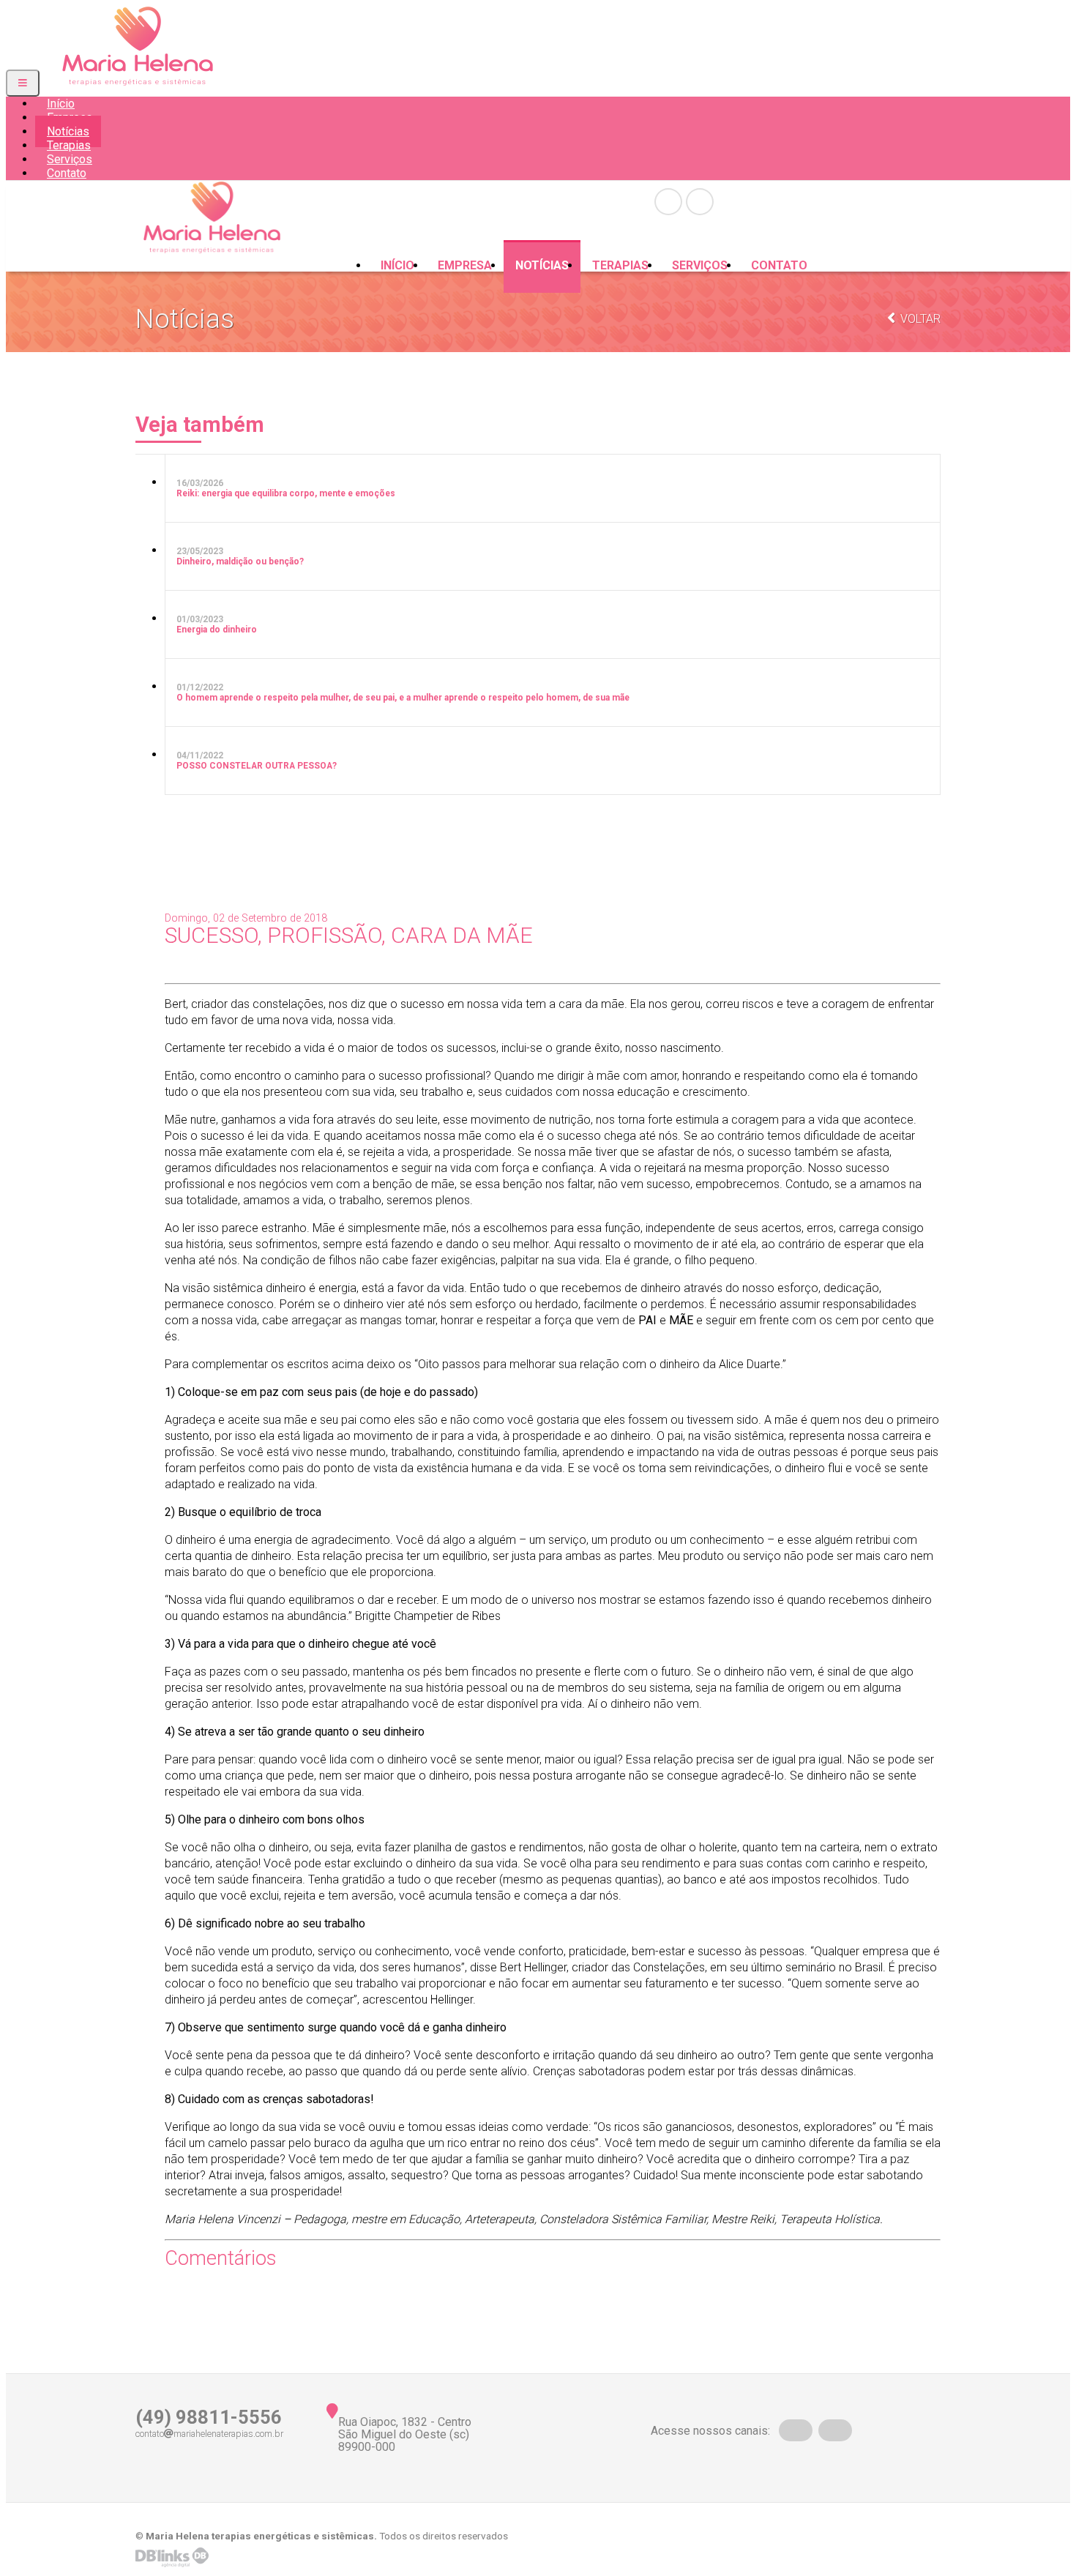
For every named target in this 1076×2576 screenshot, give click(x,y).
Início (397, 265)
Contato (67, 173)
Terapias (620, 265)
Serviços (700, 265)
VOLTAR (919, 319)
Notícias (542, 265)
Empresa (465, 265)
